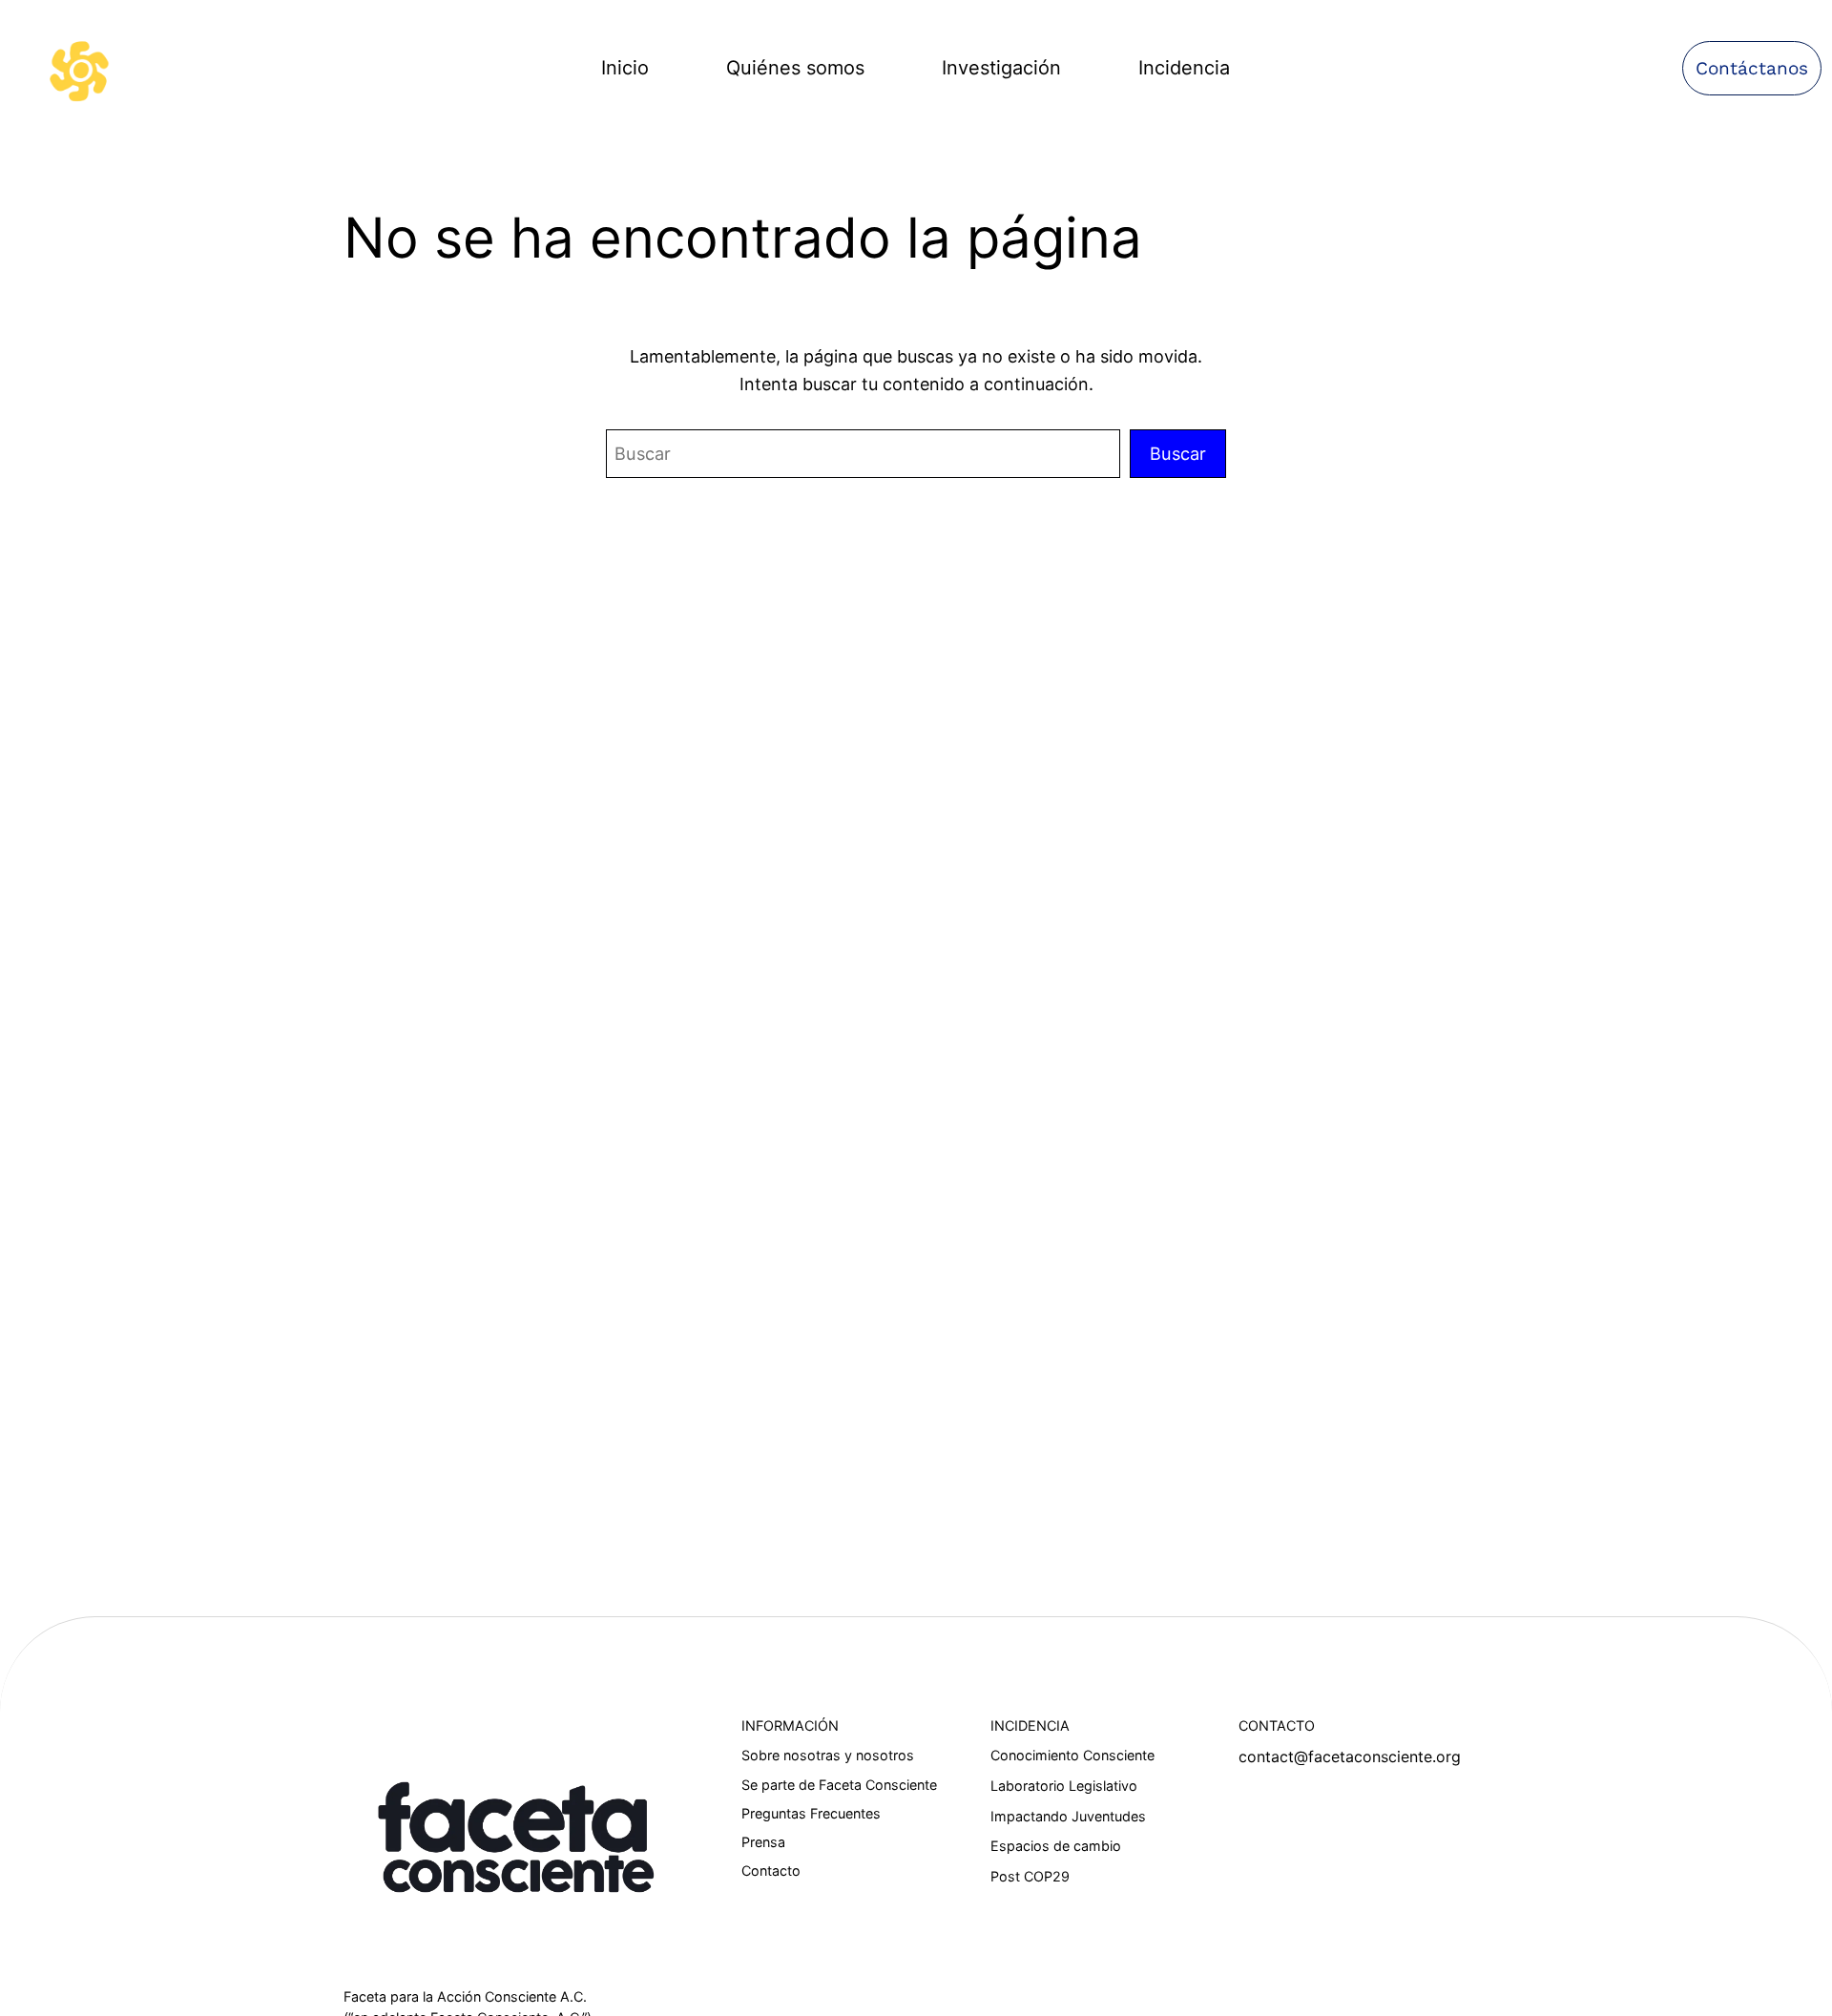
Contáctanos (1752, 68)
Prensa (763, 1842)
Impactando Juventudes (1068, 1816)
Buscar (1178, 453)
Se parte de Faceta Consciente (839, 1785)
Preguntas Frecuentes (811, 1813)
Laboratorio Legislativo (1064, 1786)
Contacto (771, 1871)
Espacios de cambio (1056, 1846)
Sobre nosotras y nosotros (828, 1755)
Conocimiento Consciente (1072, 1755)
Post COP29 (1030, 1876)
